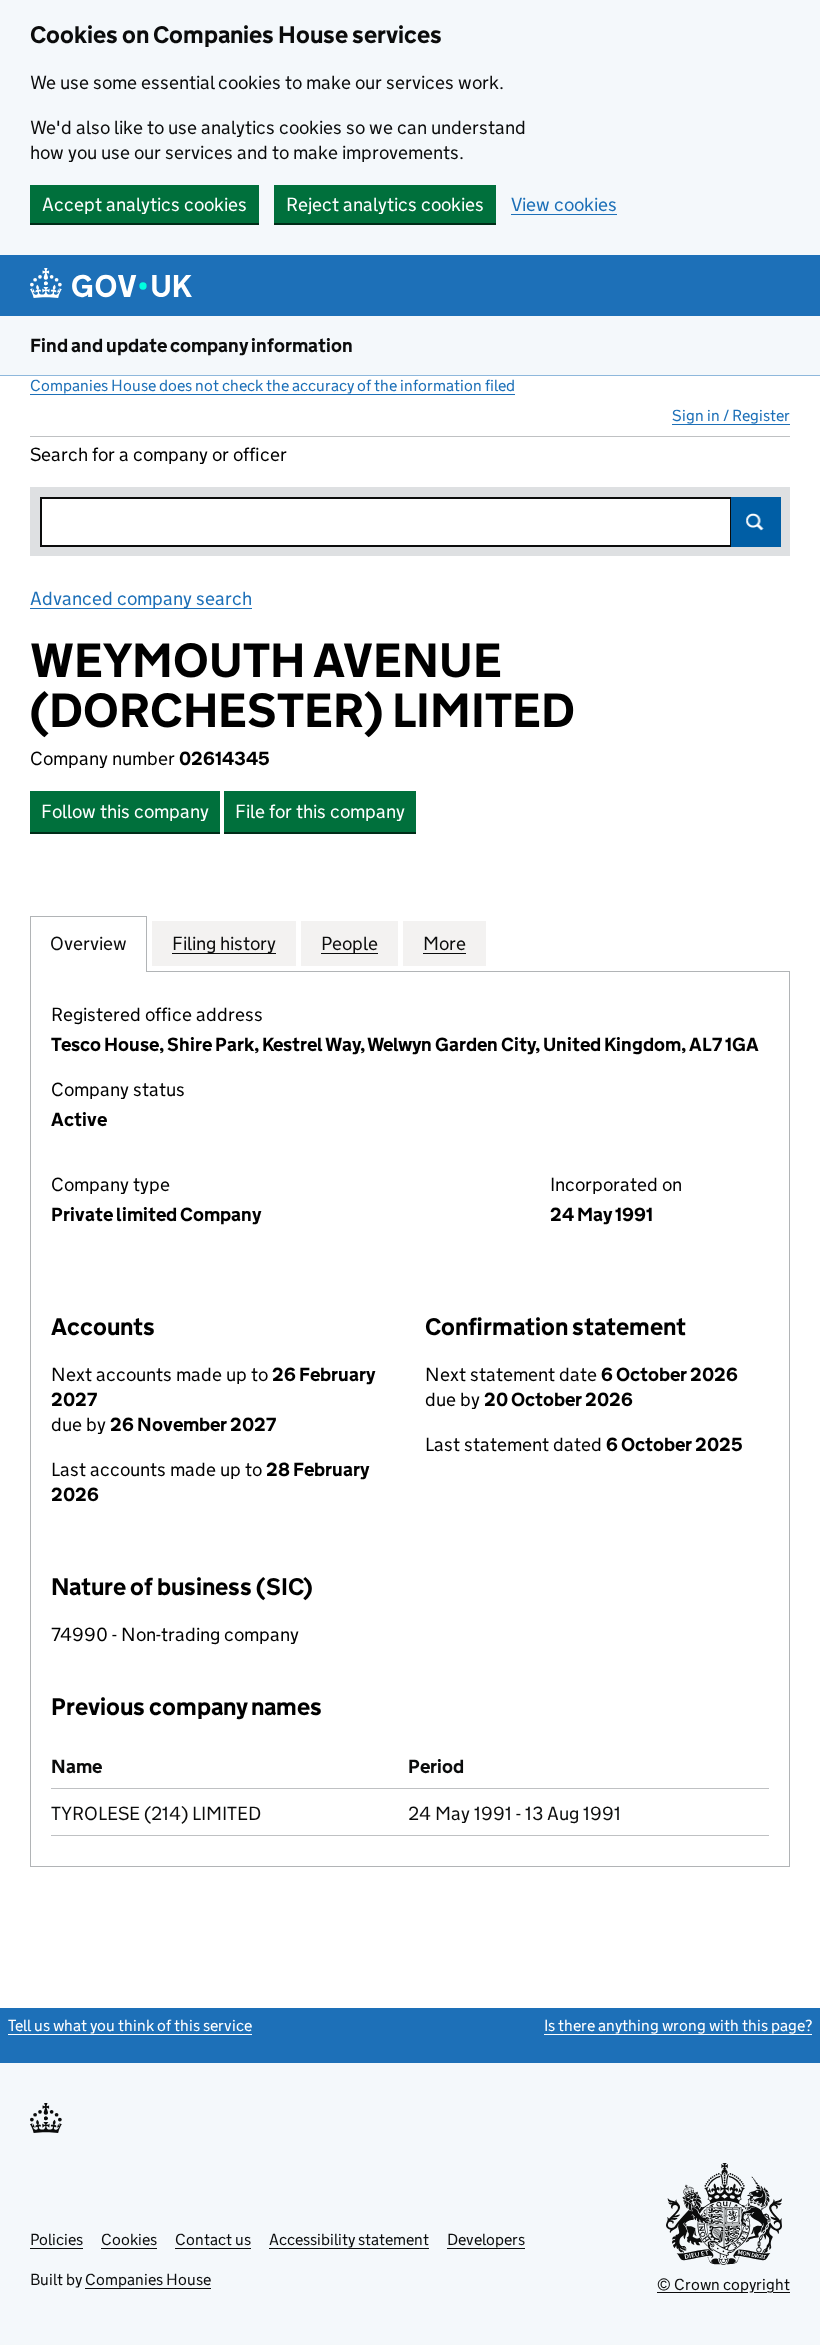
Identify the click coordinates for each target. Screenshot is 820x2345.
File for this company (320, 811)
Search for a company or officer (158, 454)
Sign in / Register (731, 415)
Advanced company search (141, 598)
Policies (56, 2239)
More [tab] (444, 943)
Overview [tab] (88, 943)
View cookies (564, 204)
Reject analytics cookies (385, 204)
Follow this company (125, 811)
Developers (486, 2239)
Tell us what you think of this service (130, 2025)
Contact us (213, 2239)
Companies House (148, 2279)
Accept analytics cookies (144, 204)
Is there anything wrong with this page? (678, 2025)
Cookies (129, 2239)
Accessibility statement (349, 2239)
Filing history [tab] (224, 943)
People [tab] (349, 943)
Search (756, 522)
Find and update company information (191, 345)
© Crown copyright (723, 2284)
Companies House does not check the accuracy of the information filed (272, 385)
